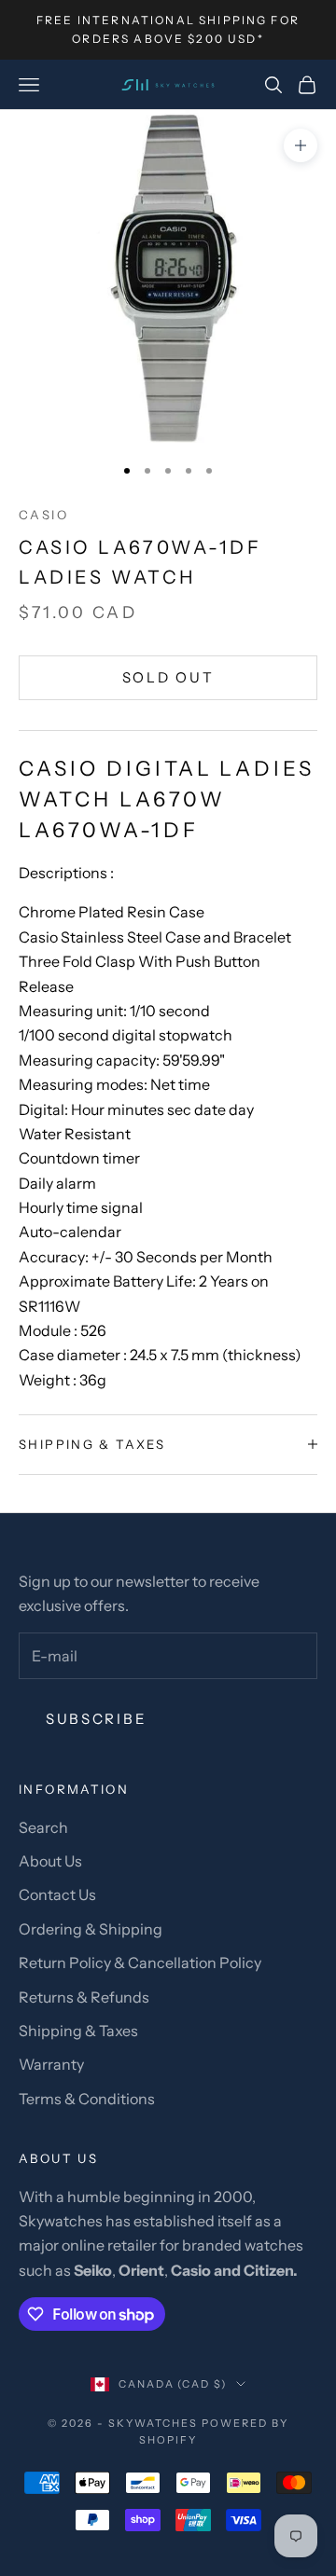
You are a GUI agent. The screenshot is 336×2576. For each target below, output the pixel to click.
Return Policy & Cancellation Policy (140, 1963)
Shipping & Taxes (78, 2031)
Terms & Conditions (87, 2099)
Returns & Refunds (84, 1997)
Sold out (168, 677)
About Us (50, 1861)
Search (43, 1827)
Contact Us (57, 1894)
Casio (43, 515)
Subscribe (96, 1719)
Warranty (51, 2064)
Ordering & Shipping (91, 1929)
